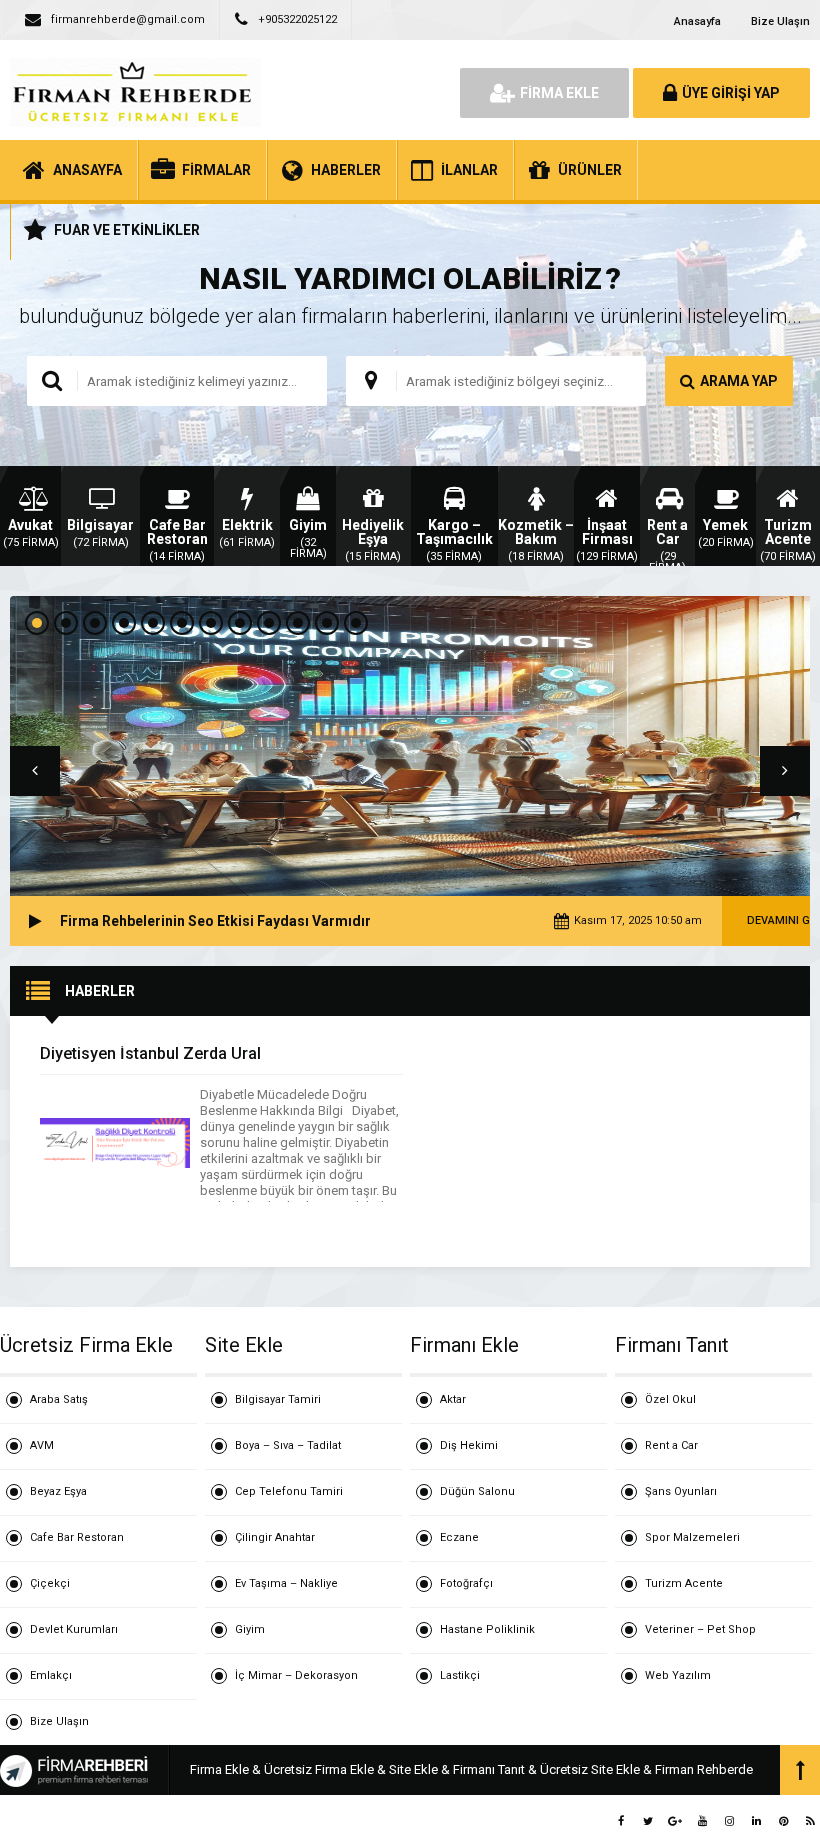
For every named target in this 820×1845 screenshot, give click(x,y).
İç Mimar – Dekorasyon (296, 1675)
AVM (42, 1445)
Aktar (453, 1399)
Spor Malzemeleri (692, 1537)
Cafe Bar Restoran (77, 1537)
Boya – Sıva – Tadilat (288, 1445)
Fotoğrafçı (466, 1583)
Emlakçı (51, 1675)
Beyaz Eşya (58, 1491)
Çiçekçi (50, 1583)
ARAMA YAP (739, 381)
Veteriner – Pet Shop (700, 1629)
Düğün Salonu (477, 1491)
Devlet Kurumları (74, 1629)
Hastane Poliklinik (487, 1629)
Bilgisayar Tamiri (278, 1399)
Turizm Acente (684, 1583)
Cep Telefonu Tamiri (289, 1491)
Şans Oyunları (681, 1491)
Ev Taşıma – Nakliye (286, 1583)
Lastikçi (460, 1675)
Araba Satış (59, 1399)
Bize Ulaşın (780, 21)
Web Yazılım (678, 1675)
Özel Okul (670, 1399)
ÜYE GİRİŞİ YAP (731, 93)
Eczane (459, 1537)
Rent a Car (671, 1445)
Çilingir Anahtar (275, 1537)
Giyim (250, 1629)
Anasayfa (697, 21)
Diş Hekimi (469, 1445)
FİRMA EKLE (559, 93)
